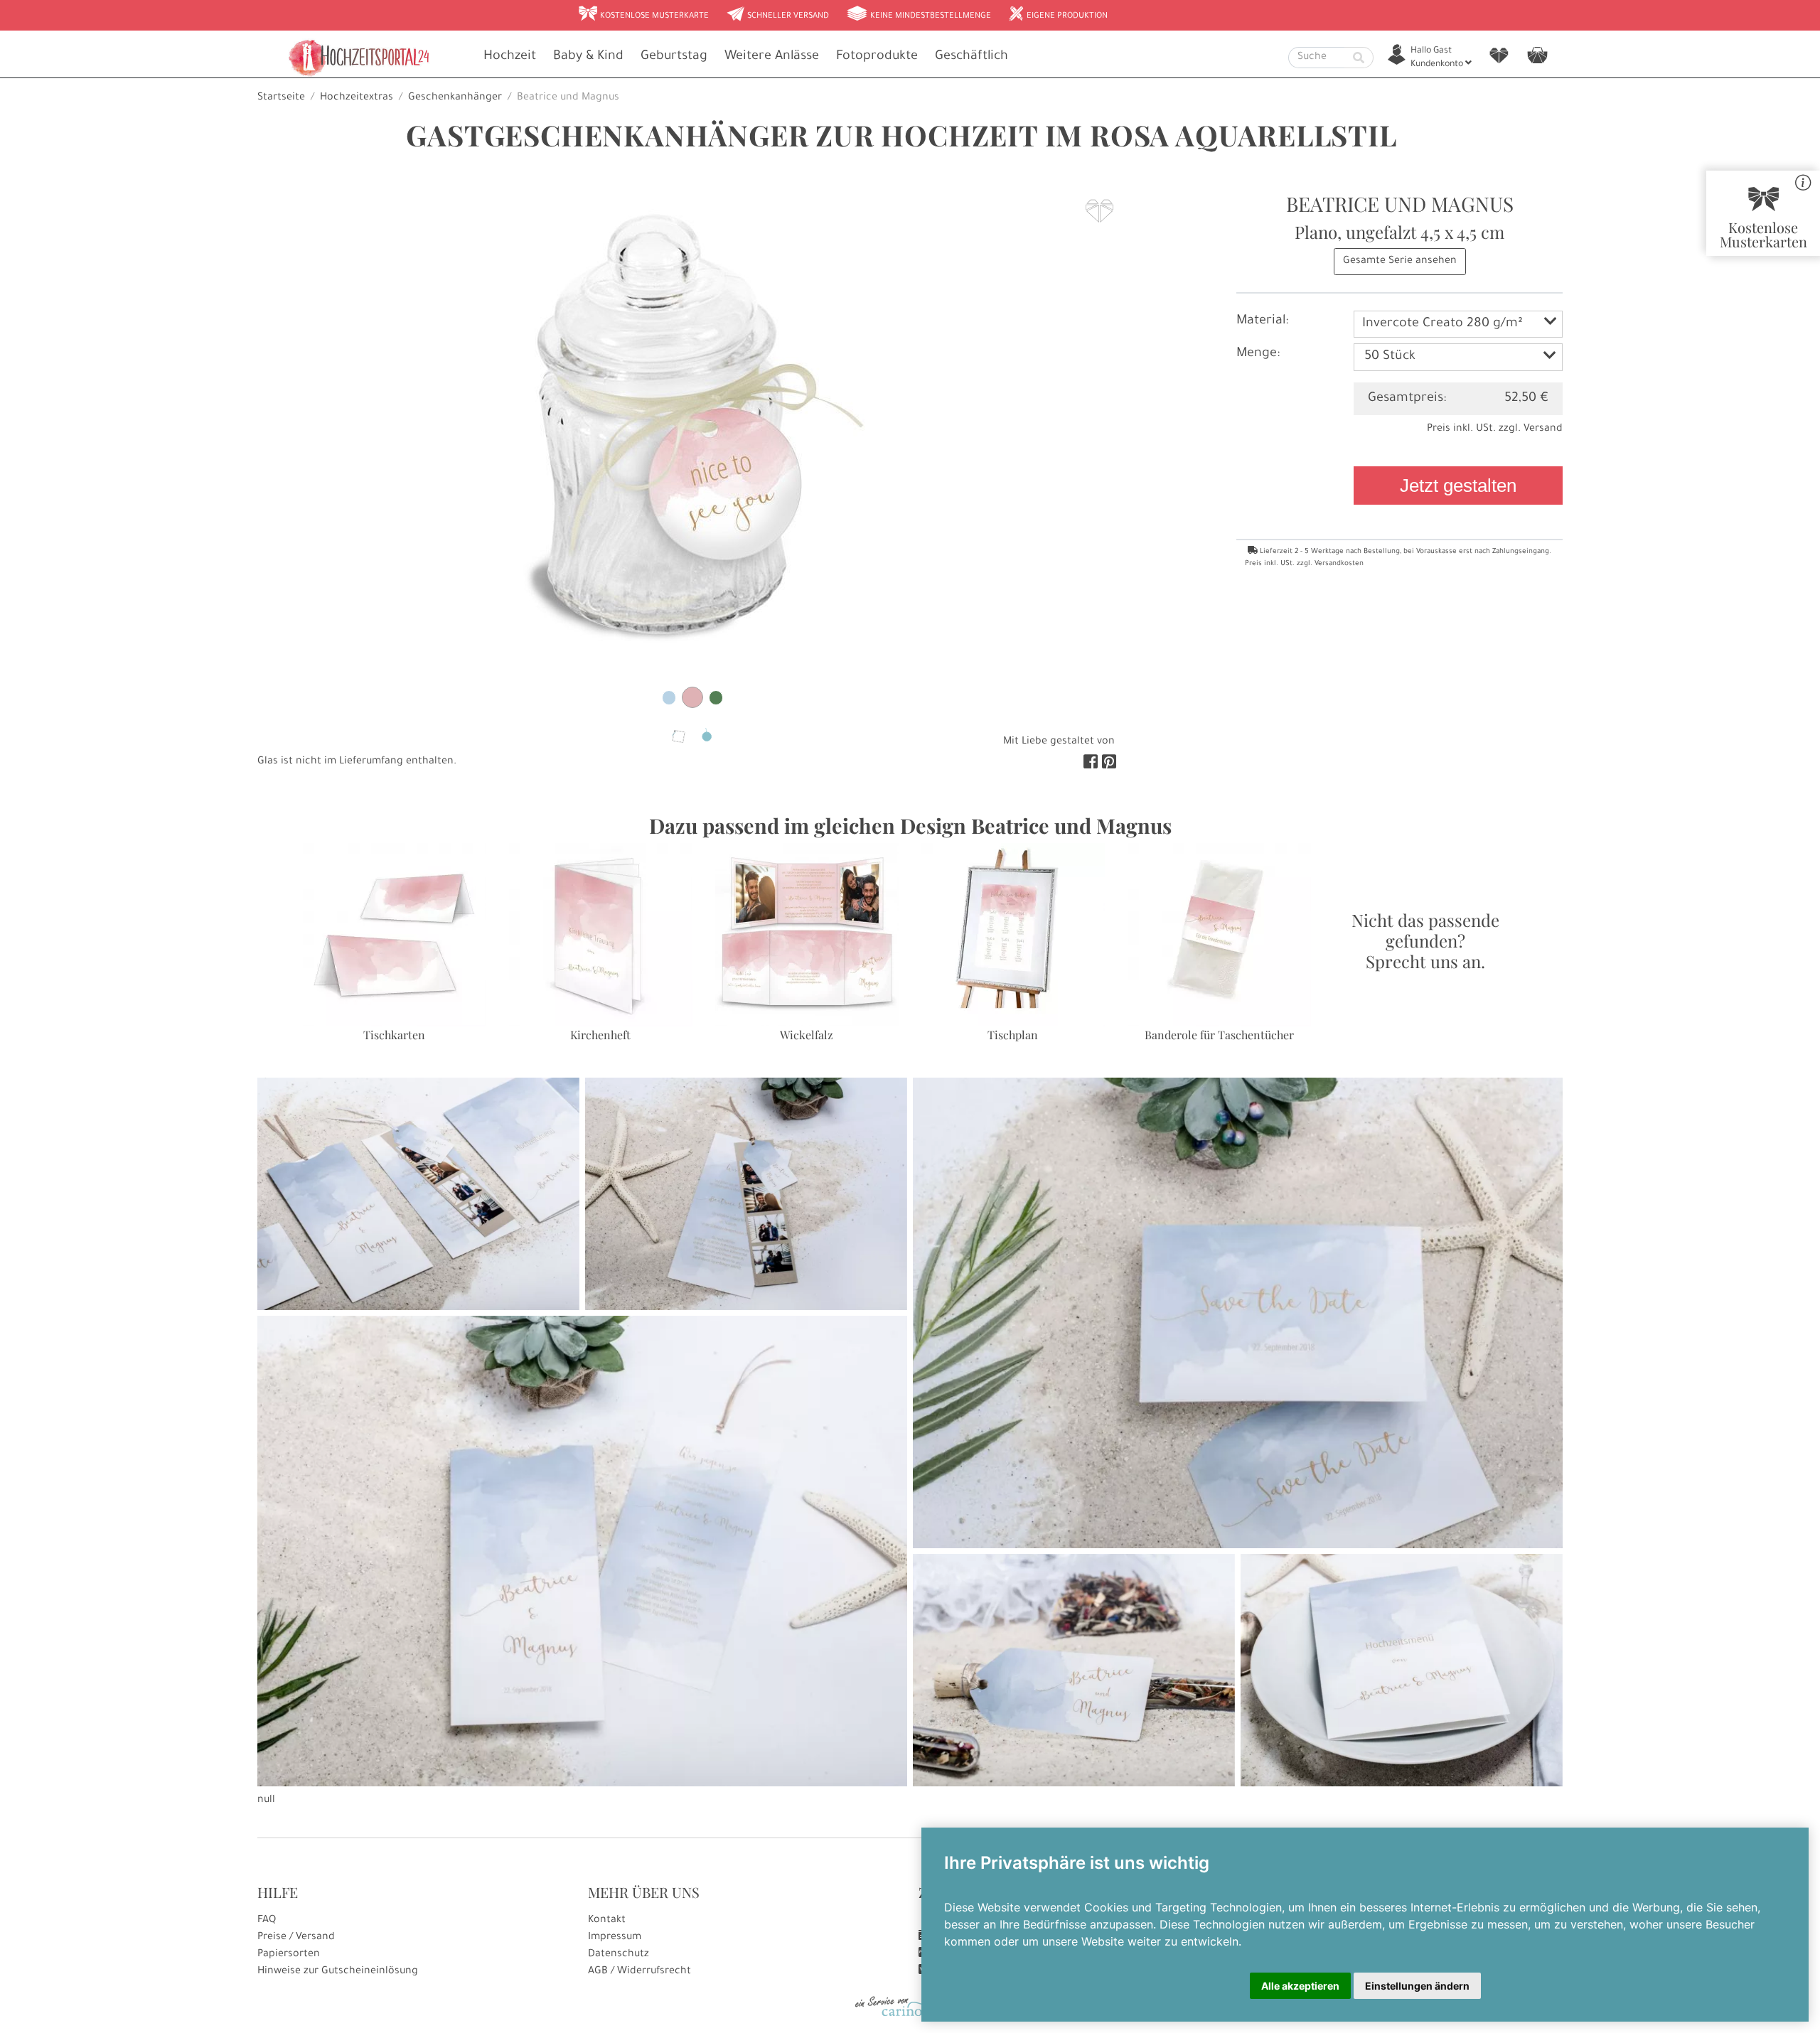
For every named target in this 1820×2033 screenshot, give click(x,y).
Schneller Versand (777, 15)
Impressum (615, 1938)
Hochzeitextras (357, 98)
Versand (1543, 429)
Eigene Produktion (1058, 15)
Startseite (281, 98)
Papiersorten (289, 1955)
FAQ (267, 1921)
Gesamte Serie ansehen (1400, 262)
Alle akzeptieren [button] (1300, 1986)
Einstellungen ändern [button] (1417, 1986)
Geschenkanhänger (455, 98)
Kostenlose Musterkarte (643, 15)
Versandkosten (1339, 564)
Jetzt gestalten (1458, 486)
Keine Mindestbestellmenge (919, 15)
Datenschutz (619, 1955)
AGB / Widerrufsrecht (639, 1972)
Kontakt (607, 1921)
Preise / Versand (296, 1938)
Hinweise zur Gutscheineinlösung (338, 1972)
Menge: (1258, 354)
